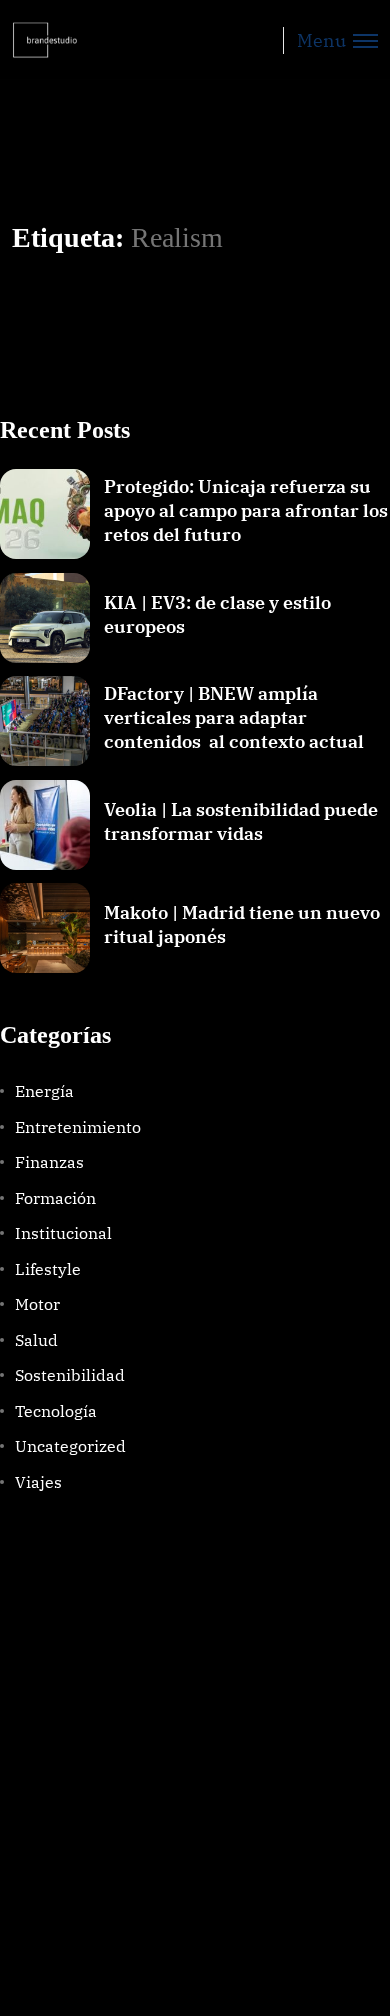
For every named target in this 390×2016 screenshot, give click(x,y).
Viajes (38, 1482)
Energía (44, 1091)
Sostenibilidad (70, 1375)
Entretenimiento (78, 1127)
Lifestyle (48, 1269)
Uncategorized (70, 1446)
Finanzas (49, 1162)
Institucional (63, 1233)
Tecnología (56, 1411)
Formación (55, 1198)
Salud (36, 1340)
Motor (37, 1304)
